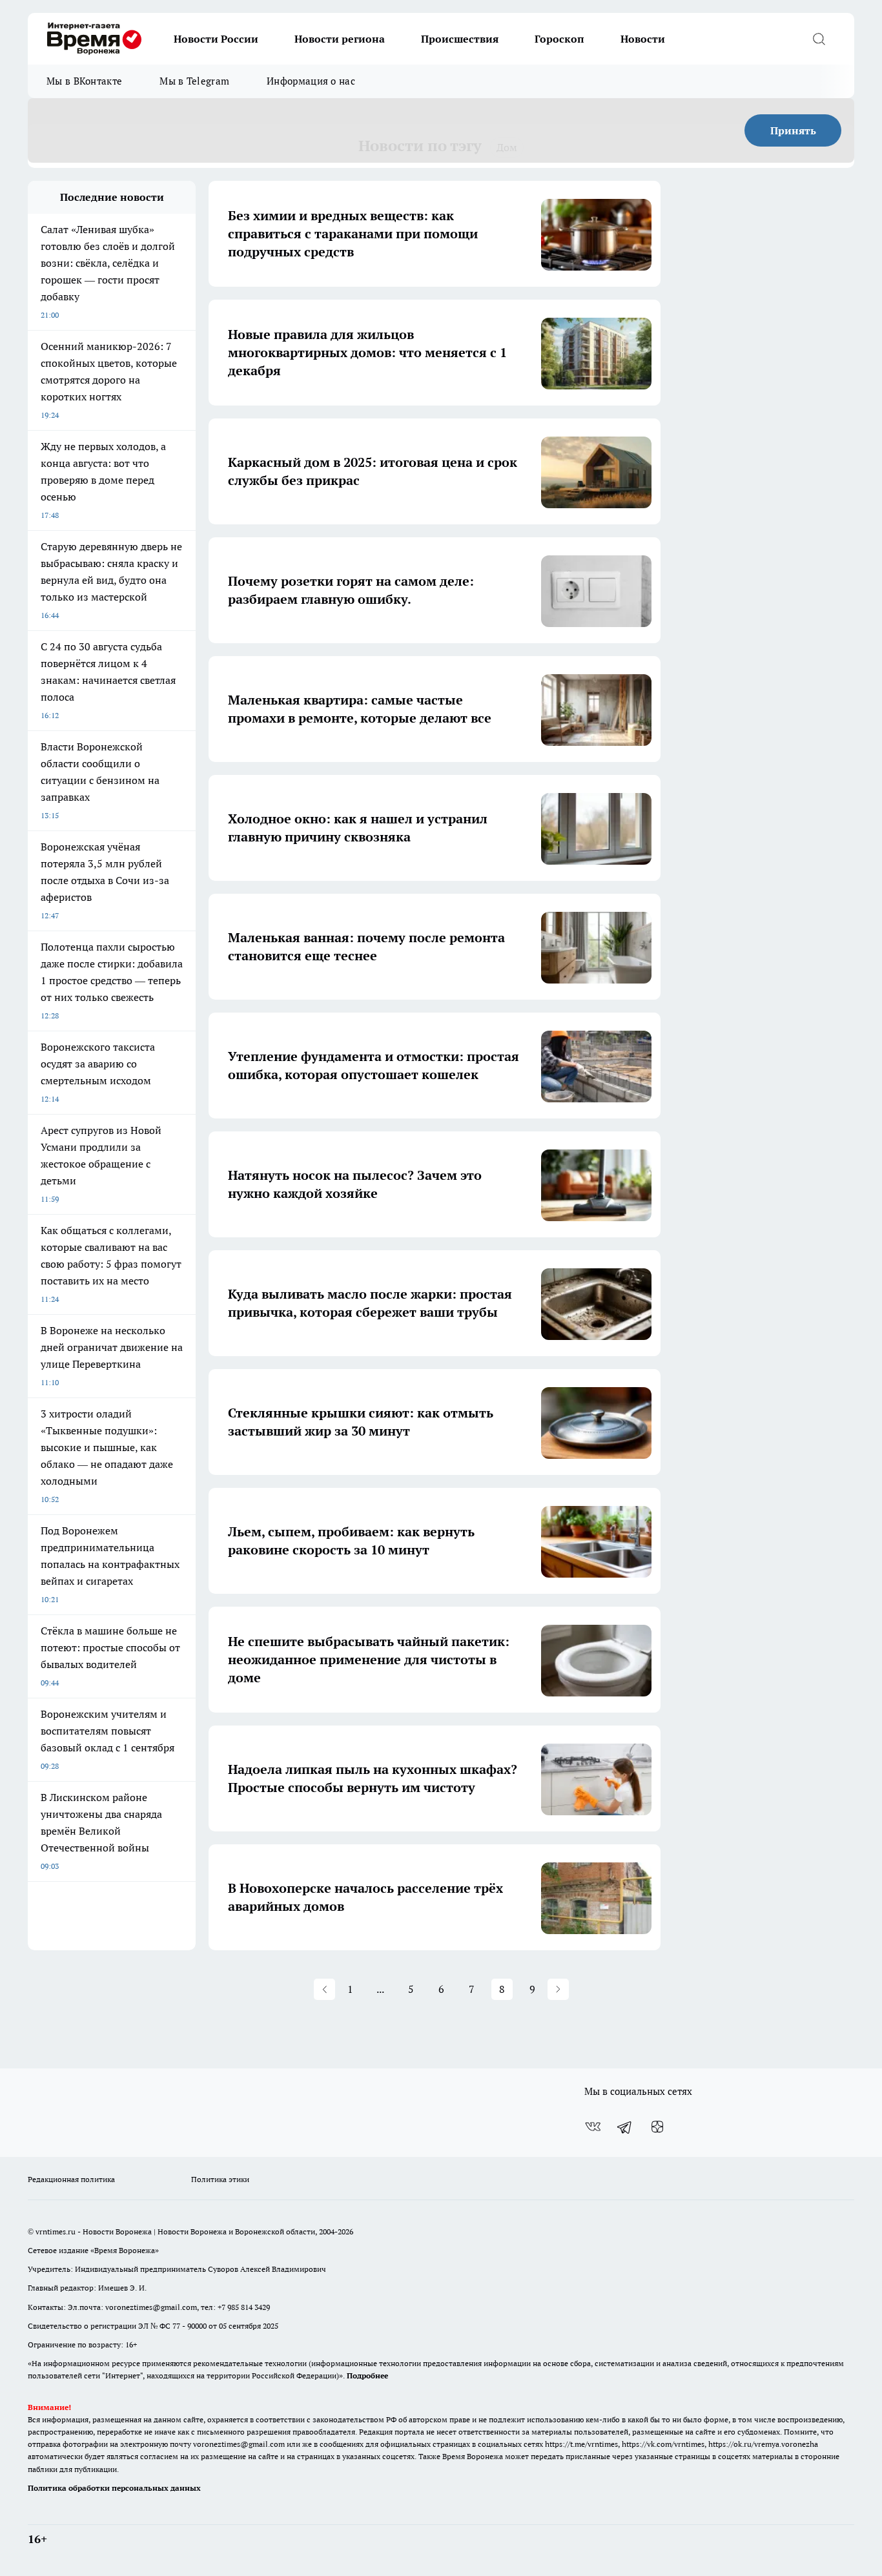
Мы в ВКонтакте (84, 81)
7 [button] (472, 1989)
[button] (324, 1989)
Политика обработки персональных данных (114, 2488)
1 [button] (350, 1989)
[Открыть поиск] (819, 39)
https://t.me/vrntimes (581, 2444)
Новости (643, 39)
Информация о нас (311, 81)
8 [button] (502, 1989)
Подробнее (367, 2375)
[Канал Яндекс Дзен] (657, 2127)
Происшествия (460, 39)
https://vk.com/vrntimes (663, 2444)
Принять (793, 130)
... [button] (380, 1989)
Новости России (216, 39)
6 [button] (441, 1989)
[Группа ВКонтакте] (593, 2127)
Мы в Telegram (194, 81)
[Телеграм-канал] (625, 2127)
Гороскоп (559, 39)
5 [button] (411, 1989)
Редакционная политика (71, 2179)
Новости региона (340, 39)
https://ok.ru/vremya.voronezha (763, 2444)
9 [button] (532, 1989)
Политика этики (220, 2179)
